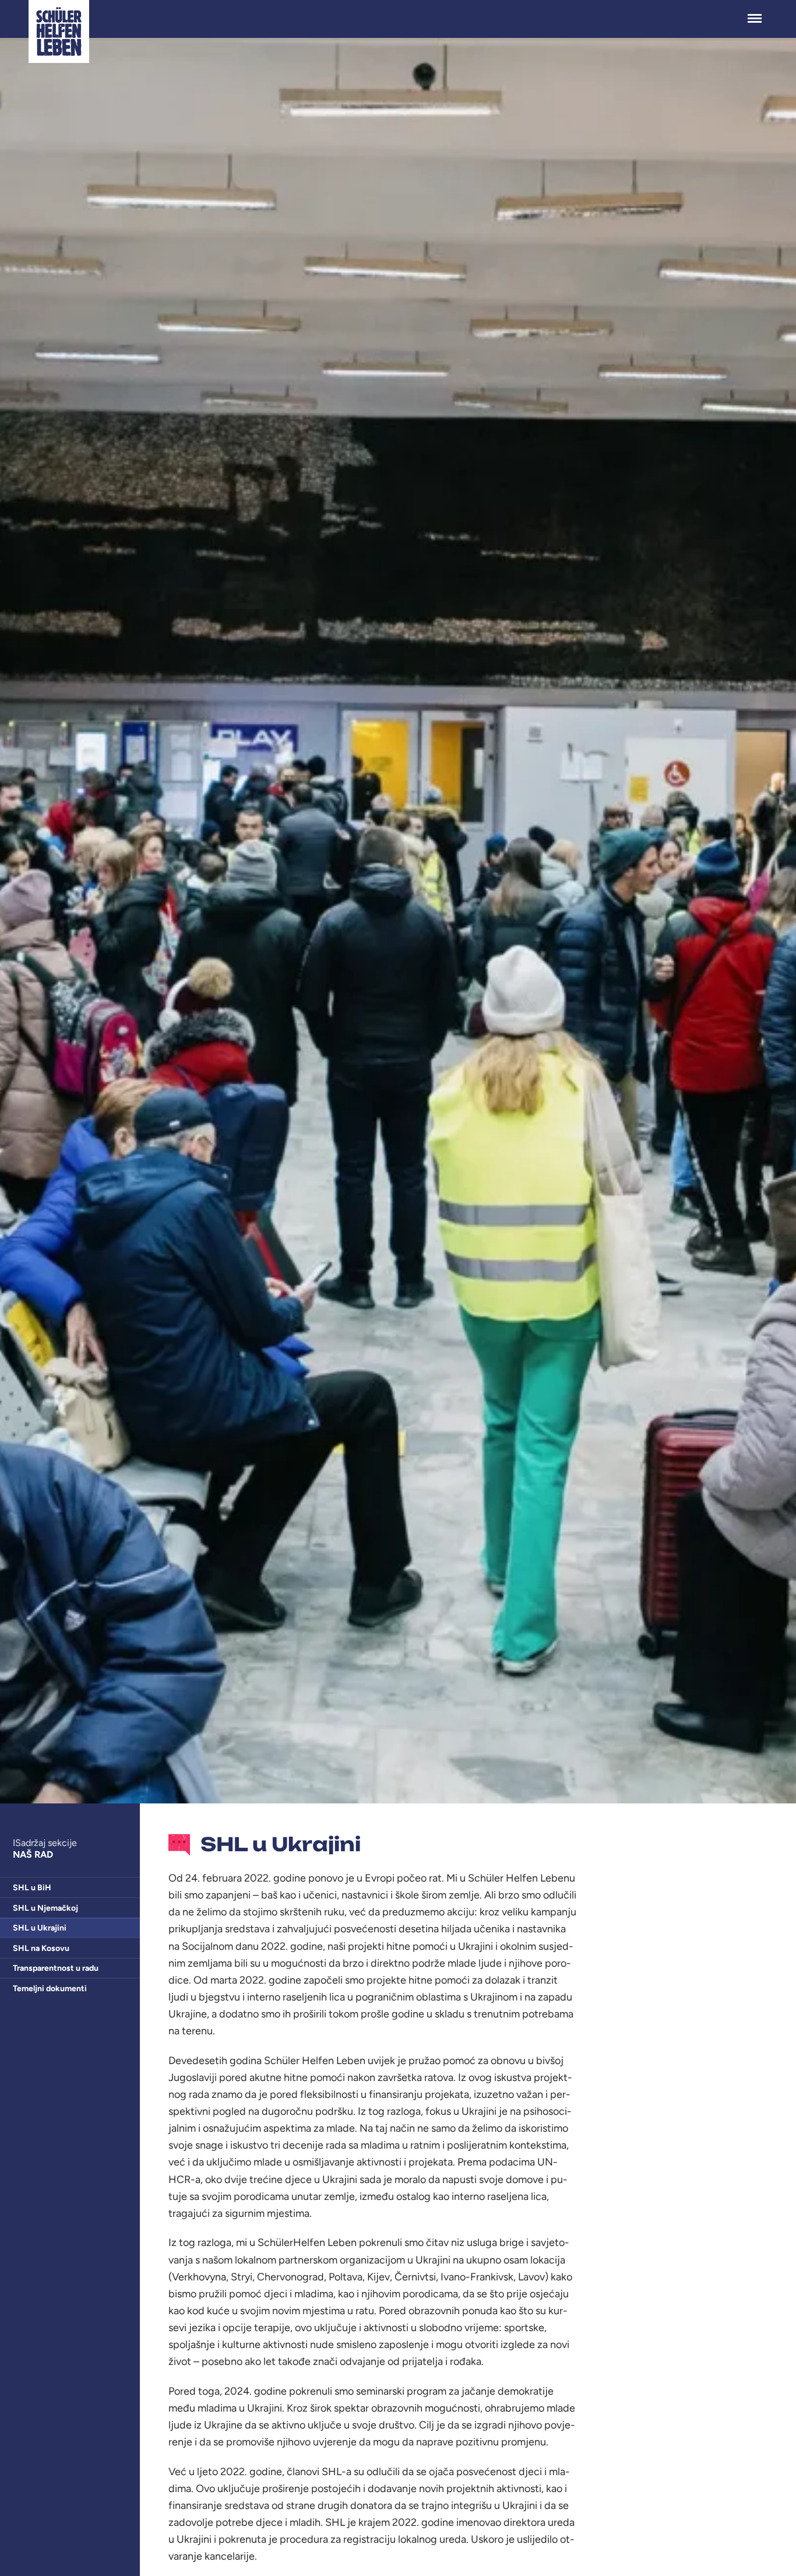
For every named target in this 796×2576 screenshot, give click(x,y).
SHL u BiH (32, 1888)
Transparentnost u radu (56, 1968)
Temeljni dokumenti (50, 1989)
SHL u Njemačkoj (45, 1908)
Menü (755, 12)
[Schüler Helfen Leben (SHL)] (59, 31)
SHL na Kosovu (41, 1948)
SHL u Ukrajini (40, 1928)
